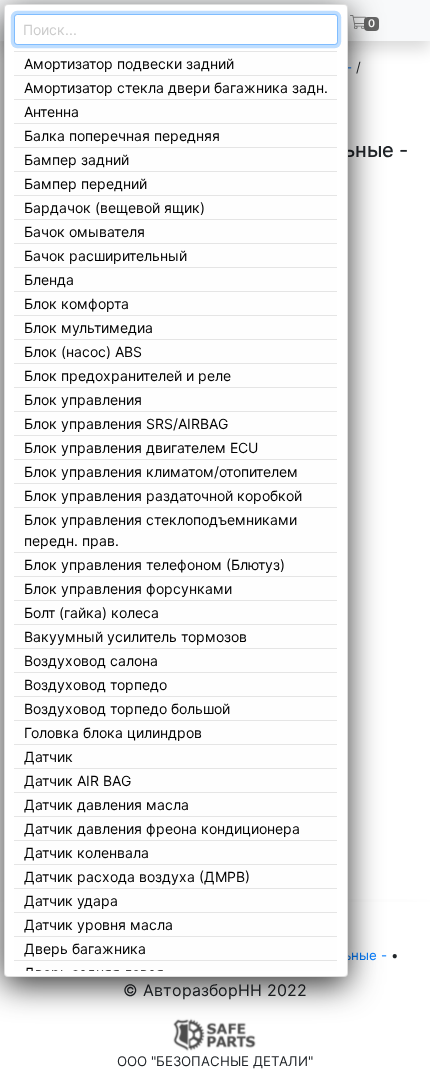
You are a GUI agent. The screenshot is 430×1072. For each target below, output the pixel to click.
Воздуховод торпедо (95, 684)
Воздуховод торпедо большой (127, 708)
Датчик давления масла (106, 804)
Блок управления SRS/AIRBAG (126, 423)
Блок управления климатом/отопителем (161, 471)
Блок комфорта (76, 303)
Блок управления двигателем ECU (141, 447)
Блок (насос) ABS (83, 351)
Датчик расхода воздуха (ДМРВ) (137, 876)
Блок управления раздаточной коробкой (163, 495)
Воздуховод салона (91, 660)
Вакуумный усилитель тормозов (135, 636)
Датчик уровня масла (98, 924)
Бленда (49, 279)
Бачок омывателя (84, 231)
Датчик (48, 756)
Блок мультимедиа (88, 327)
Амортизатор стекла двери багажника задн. (176, 87)
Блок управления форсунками (128, 588)
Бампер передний (85, 183)
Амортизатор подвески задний (129, 63)
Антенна (51, 111)
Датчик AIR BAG (77, 780)
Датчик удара (71, 900)
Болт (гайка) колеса (91, 612)
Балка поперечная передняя (122, 135)
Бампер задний (76, 159)
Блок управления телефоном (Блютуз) (154, 564)
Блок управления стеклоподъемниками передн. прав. (160, 530)
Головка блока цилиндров (113, 732)
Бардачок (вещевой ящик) (114, 207)
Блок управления (83, 399)
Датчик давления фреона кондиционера (162, 828)
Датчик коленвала (86, 852)
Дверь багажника (85, 948)
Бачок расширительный (105, 255)
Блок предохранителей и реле (127, 375)
